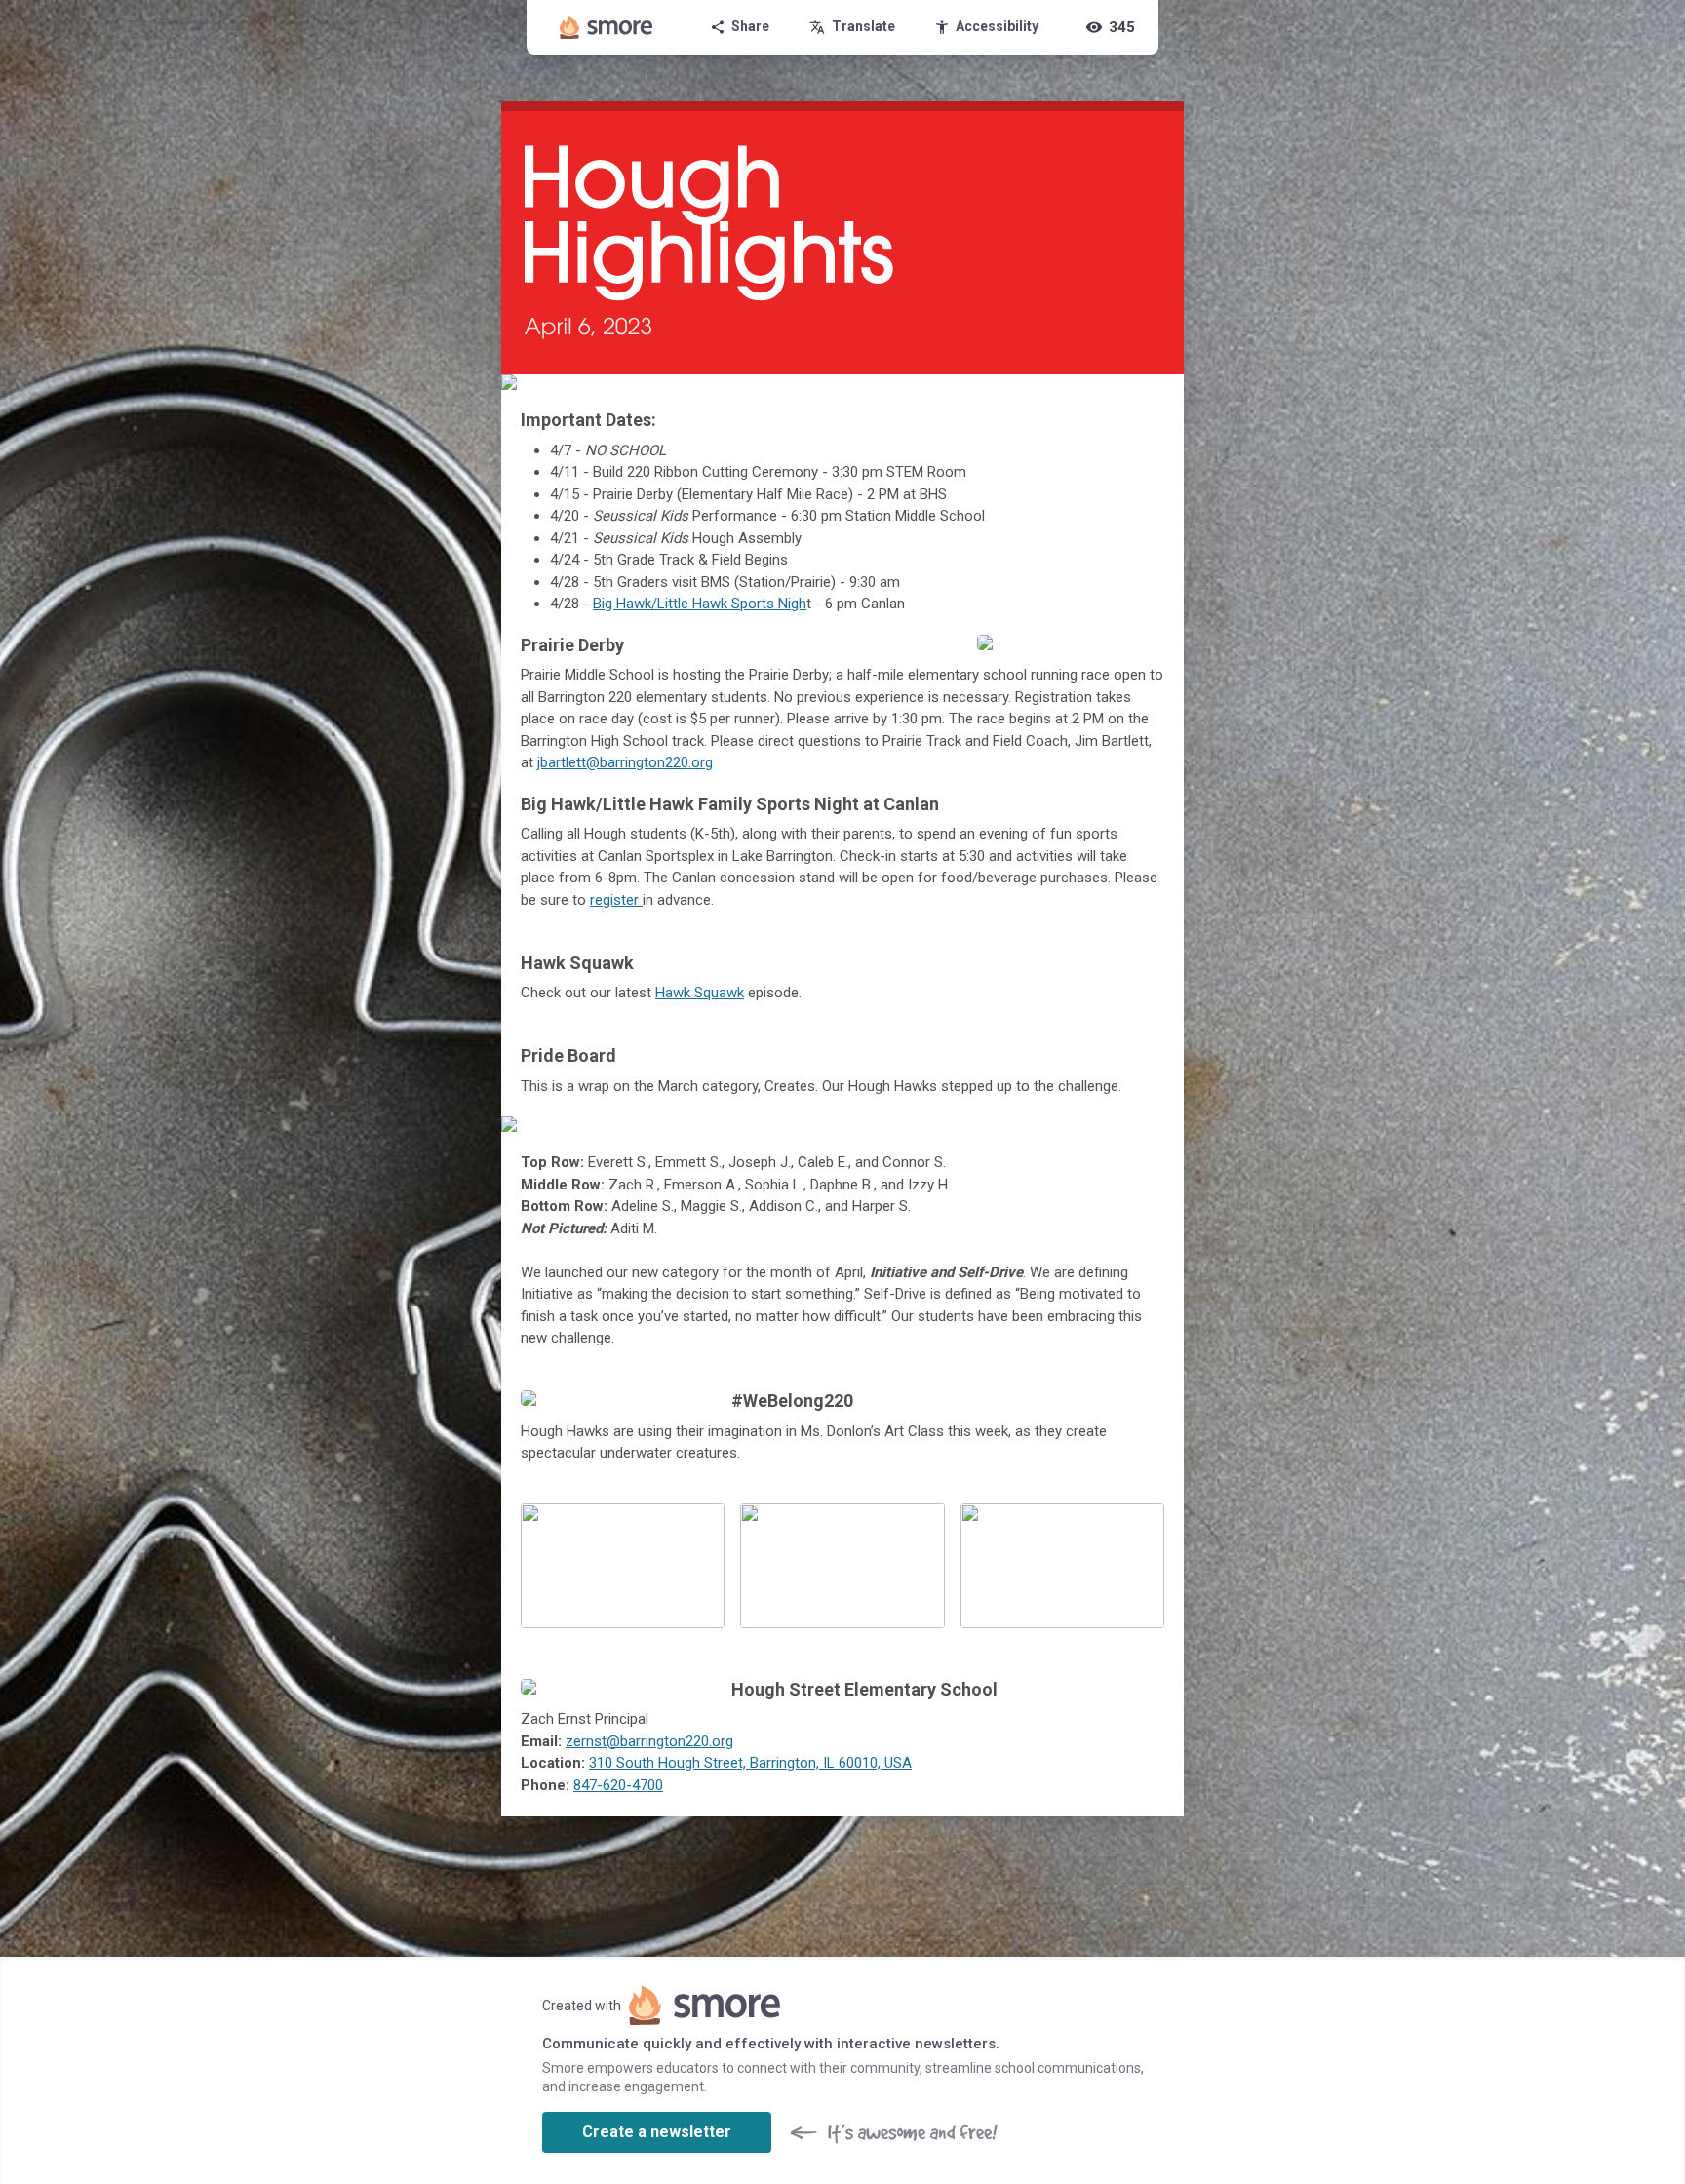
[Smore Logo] (607, 27)
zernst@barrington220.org (649, 1741)
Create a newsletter (657, 2132)
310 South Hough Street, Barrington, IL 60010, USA (750, 1763)
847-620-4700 (618, 1785)
